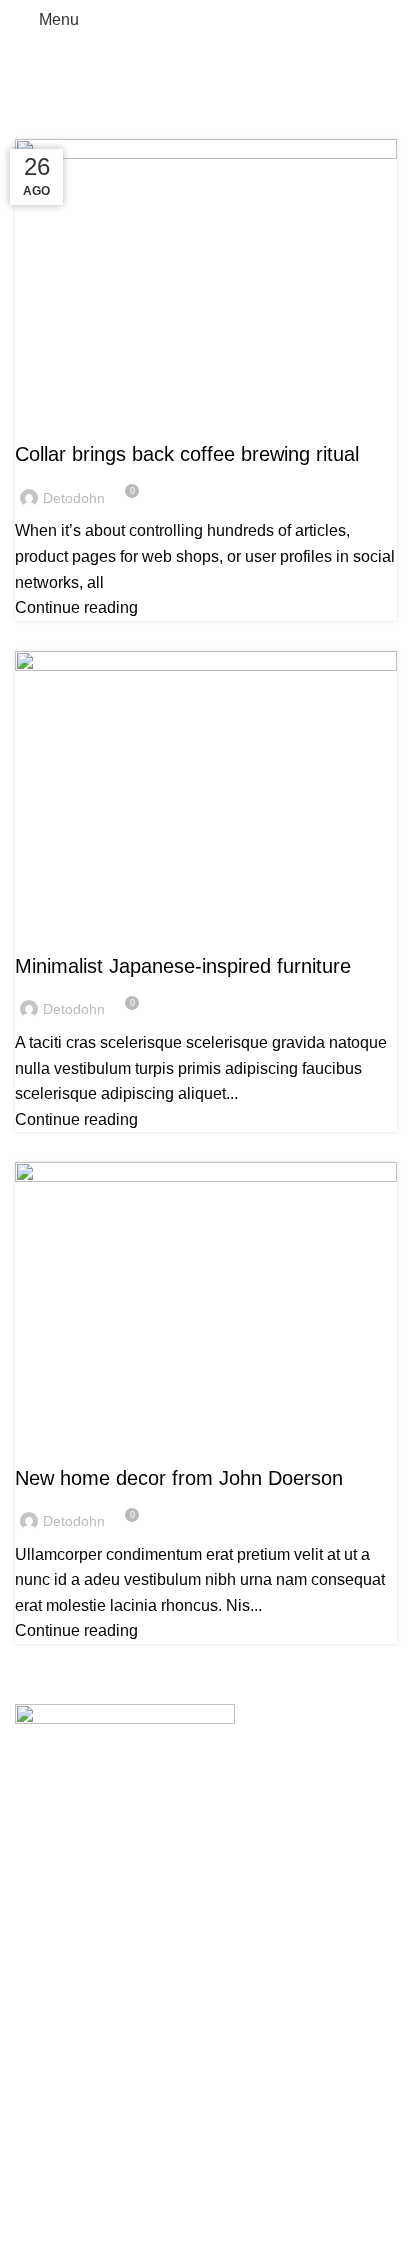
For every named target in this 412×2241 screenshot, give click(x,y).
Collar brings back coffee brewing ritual (187, 454)
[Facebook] (27, 1999)
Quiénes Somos (72, 2065)
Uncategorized (77, 420)
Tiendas (43, 2102)
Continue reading (76, 607)
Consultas (51, 2140)
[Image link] (125, 1736)
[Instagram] (63, 1999)
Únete (36, 2177)
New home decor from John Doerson (179, 1478)
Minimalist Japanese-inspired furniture (183, 966)
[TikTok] (99, 1999)
